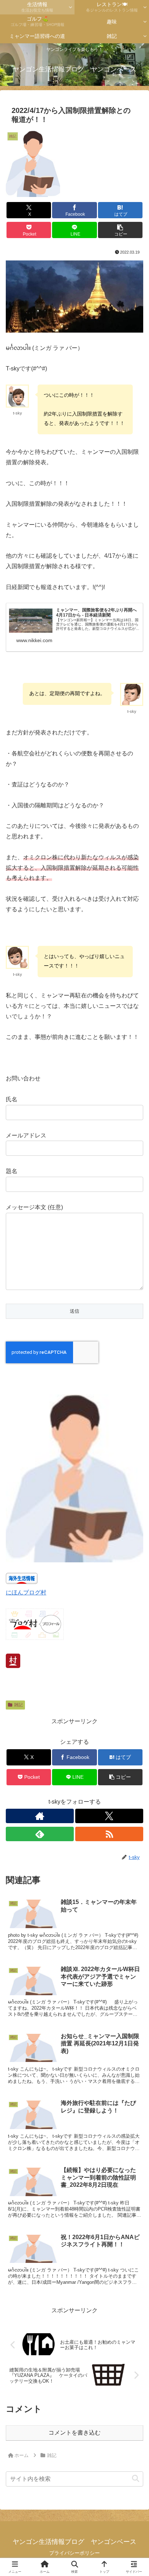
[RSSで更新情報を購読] (109, 1834)
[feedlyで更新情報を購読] (40, 1834)
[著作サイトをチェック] (40, 1816)
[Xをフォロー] (109, 1816)
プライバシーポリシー (74, 2553)
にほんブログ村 (26, 1592)
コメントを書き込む (74, 2433)
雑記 (18, 1705)
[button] (120, 230)
